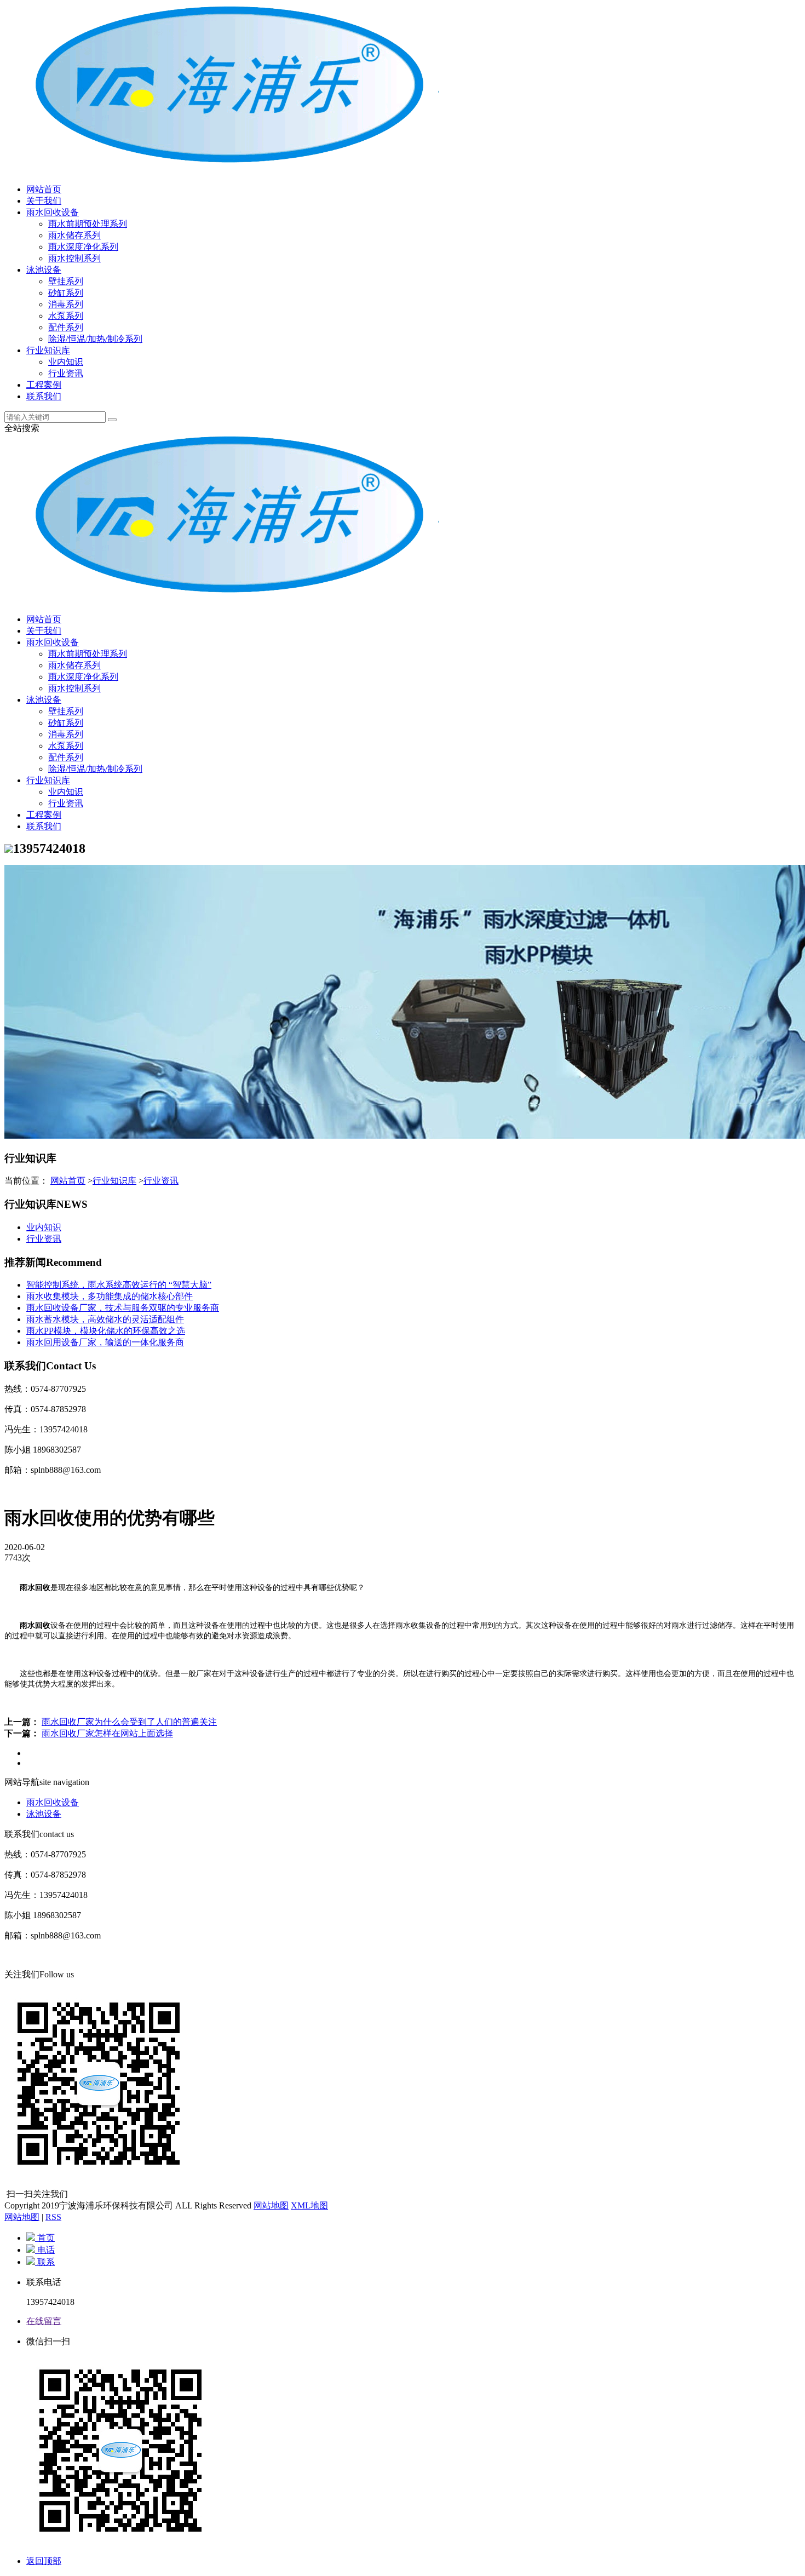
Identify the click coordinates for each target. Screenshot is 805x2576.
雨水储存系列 (74, 235)
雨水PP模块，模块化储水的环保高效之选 (106, 1331)
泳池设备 (44, 270)
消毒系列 (66, 304)
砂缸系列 (66, 293)
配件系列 (66, 327)
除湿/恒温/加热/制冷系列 (95, 339)
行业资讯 (66, 373)
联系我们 (44, 396)
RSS (53, 2217)
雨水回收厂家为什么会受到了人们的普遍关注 (129, 1722)
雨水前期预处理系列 (88, 224)
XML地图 (309, 2205)
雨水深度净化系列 (83, 247)
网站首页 (44, 189)
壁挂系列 (66, 281)
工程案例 (44, 385)
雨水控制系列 (74, 258)
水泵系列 (66, 316)
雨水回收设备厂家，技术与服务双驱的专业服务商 (123, 1308)
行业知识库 (48, 350)
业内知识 (66, 362)
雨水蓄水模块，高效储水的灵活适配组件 (105, 1319)
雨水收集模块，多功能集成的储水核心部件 (110, 1296)
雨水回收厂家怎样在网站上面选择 (107, 1733)
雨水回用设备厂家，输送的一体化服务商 (105, 1342)
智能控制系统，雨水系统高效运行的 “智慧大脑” (119, 1285)
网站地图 (271, 2205)
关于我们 (44, 201)
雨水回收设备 (53, 212)
